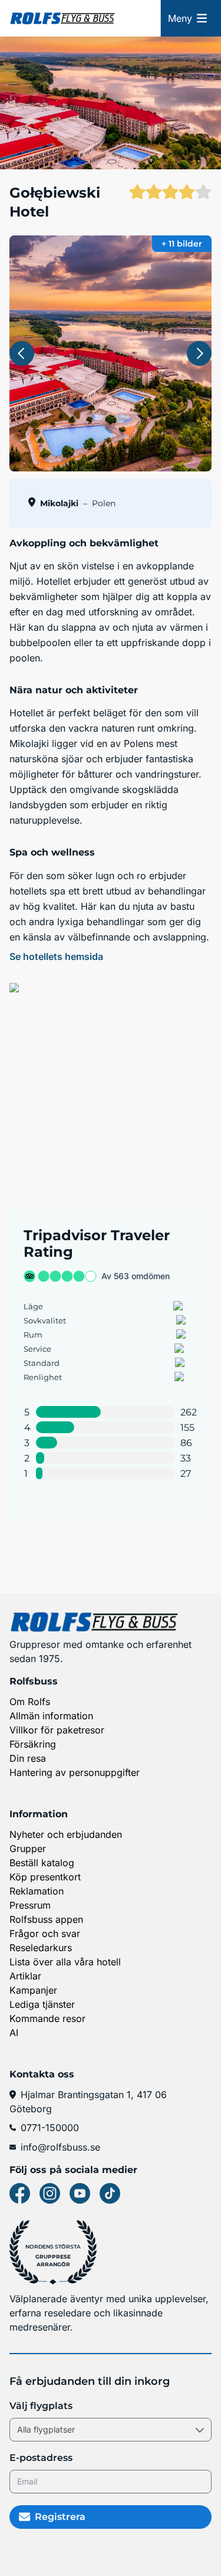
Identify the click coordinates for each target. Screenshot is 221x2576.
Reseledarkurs (41, 1948)
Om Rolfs (30, 1702)
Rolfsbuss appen (46, 1919)
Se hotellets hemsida (56, 956)
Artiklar (25, 1976)
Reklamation (37, 1891)
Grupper (28, 1849)
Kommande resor (47, 2018)
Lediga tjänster (42, 2004)
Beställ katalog (42, 1863)
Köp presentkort (45, 1877)
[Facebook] (20, 2193)
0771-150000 (50, 2128)
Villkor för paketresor (57, 1730)
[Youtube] (80, 2193)
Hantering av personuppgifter (75, 1772)
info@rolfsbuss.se (60, 2147)
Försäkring (33, 1744)
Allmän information (51, 1716)
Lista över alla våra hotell (65, 1962)
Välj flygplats (41, 2406)
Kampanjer (33, 1990)
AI (14, 2033)
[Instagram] (50, 2193)
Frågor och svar (45, 1933)
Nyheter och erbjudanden (66, 1834)
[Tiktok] (110, 2193)
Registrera (60, 2517)
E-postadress (41, 2458)
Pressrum (30, 1905)
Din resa (28, 1758)
